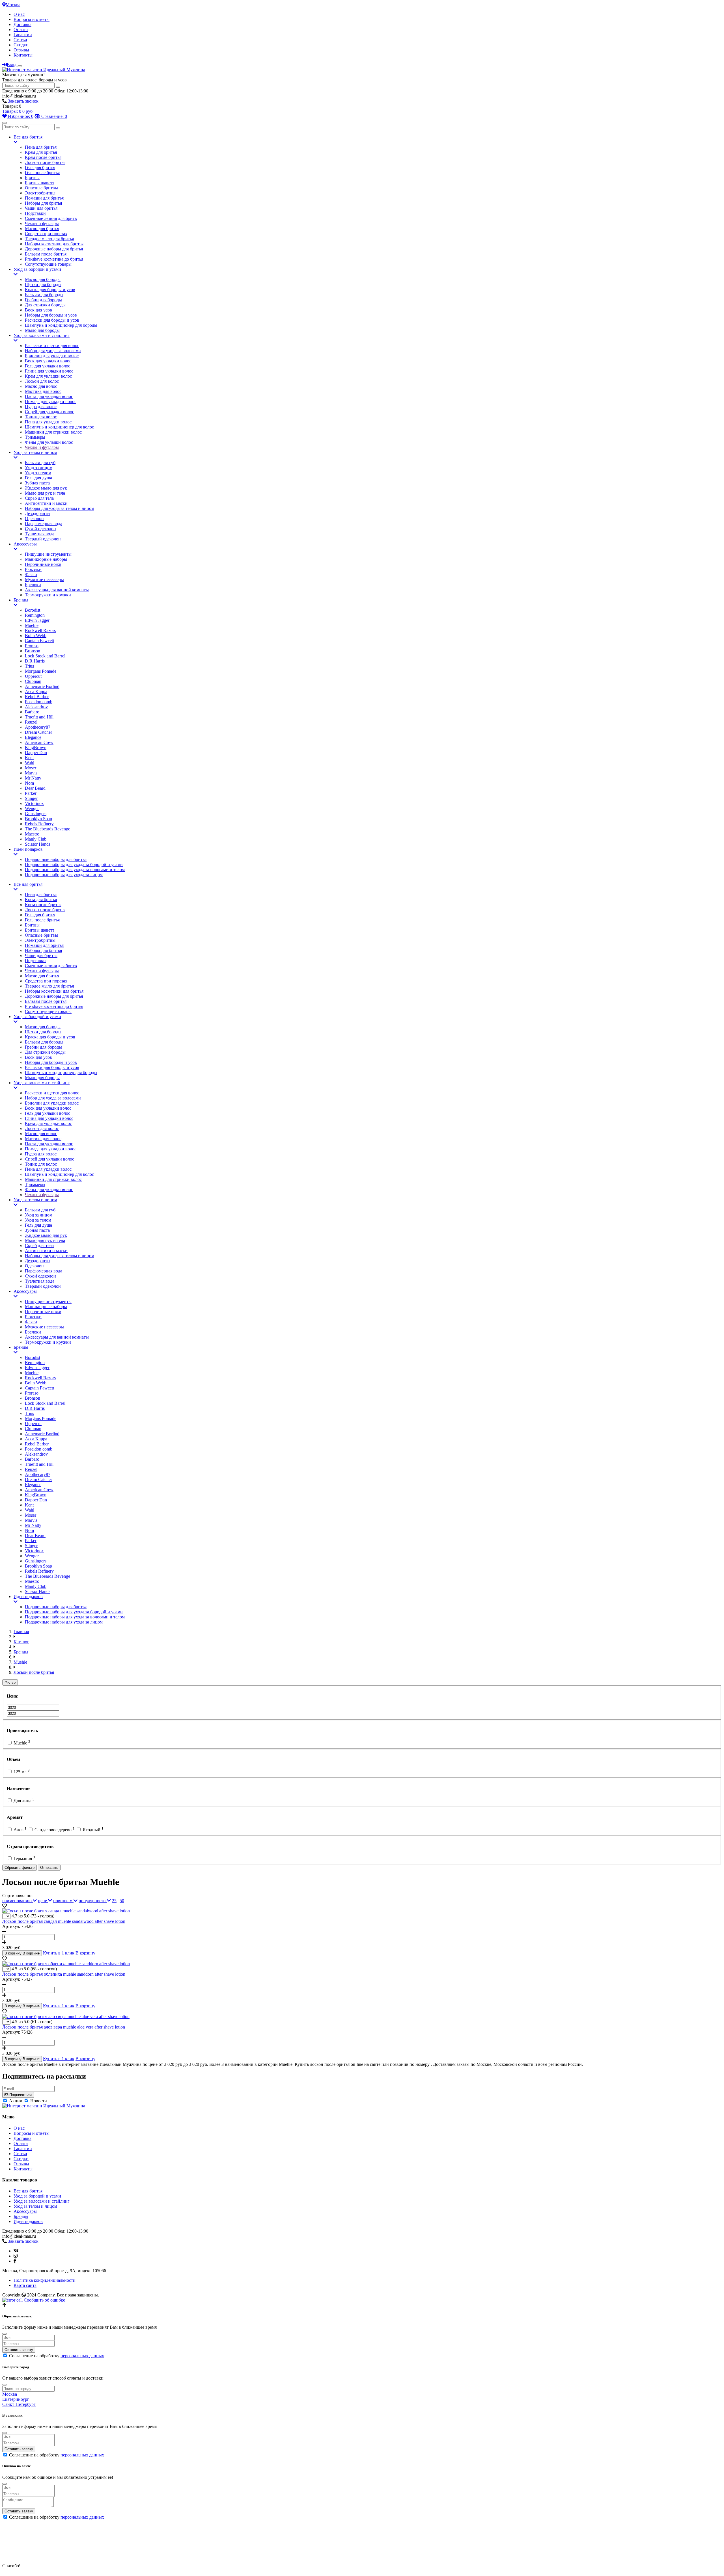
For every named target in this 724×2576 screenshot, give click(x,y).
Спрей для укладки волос (49, 412)
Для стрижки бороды (45, 305)
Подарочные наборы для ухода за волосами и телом (75, 870)
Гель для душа (38, 478)
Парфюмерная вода (44, 524)
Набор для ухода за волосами (53, 351)
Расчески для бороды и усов (52, 320)
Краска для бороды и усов (50, 290)
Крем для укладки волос (48, 376)
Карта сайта (25, 2285)
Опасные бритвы (41, 188)
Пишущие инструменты (48, 554)
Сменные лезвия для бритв (51, 218)
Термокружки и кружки (48, 595)
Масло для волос (41, 386)
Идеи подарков (28, 849)
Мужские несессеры (44, 580)
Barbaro (32, 712)
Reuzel (31, 722)
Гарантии (23, 35)
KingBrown (36, 747)
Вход (12, 65)
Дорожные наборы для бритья (54, 249)
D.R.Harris (35, 661)
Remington (35, 615)
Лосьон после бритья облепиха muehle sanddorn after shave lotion (64, 1974)
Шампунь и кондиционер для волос (59, 427)
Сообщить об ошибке (44, 2300)
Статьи (20, 40)
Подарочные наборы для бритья (56, 859)
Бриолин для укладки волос (52, 356)
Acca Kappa (36, 691)
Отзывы (21, 50)
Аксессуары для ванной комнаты (57, 590)
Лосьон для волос (42, 381)
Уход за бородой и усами (37, 269)
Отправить (49, 1868)
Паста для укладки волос (49, 396)
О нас (19, 14)
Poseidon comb (39, 702)
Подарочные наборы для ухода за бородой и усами (74, 864)
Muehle (32, 625)
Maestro (32, 834)
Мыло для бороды (42, 330)
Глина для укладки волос (49, 371)
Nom (29, 783)
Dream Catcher (38, 732)
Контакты (23, 55)
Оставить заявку (19, 2350)
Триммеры (35, 437)
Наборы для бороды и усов (51, 315)
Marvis (31, 773)
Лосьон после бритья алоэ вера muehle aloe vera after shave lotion (64, 2027)
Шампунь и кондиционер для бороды (61, 325)
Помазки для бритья (44, 198)
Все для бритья (28, 137)
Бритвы (32, 178)
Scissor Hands (38, 844)
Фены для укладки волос (49, 442)
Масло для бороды (43, 279)
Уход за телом (38, 473)
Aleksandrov (36, 707)
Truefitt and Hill (39, 717)
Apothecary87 (38, 727)
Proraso (32, 646)
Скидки (21, 45)
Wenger (32, 808)
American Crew (39, 742)
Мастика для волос (43, 391)
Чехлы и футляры (42, 223)
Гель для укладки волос (48, 366)
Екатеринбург (16, 2399)
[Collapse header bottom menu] (5, 123)
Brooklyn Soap (38, 819)
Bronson (33, 651)
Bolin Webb (36, 636)
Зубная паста (37, 483)
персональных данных (82, 2356)
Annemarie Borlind (42, 686)
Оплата (21, 30)
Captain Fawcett (39, 641)
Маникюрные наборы (46, 559)
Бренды (21, 600)
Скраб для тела (39, 498)
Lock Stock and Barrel (45, 656)
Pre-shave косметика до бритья (54, 259)
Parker (31, 793)
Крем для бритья (41, 152)
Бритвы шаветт (40, 183)
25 (114, 1901)
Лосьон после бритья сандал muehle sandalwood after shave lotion (64, 1921)
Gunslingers (36, 814)
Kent (29, 758)
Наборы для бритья (43, 203)
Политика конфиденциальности (45, 2280)
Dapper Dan (36, 753)
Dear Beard (35, 788)
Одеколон (34, 519)
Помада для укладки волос (51, 401)
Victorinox (34, 803)
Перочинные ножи (43, 564)
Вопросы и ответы (32, 19)
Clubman (33, 681)
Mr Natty (33, 778)
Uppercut (33, 676)
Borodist (33, 610)
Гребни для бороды (43, 300)
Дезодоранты (38, 513)
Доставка (22, 24)
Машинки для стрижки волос (53, 432)
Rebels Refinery (39, 824)
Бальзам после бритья (46, 254)
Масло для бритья (42, 229)
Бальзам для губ (40, 463)
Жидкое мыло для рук (46, 488)
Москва (13, 5)
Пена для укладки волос (48, 422)
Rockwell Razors (40, 630)
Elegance (33, 737)
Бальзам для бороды (44, 295)
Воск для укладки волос (48, 361)
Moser (31, 768)
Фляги (31, 574)
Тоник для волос (41, 417)
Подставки (35, 213)
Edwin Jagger (37, 620)
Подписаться (20, 2095)
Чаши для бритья (41, 208)
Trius (29, 666)
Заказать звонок (23, 101)
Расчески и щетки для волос (52, 346)
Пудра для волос (41, 407)
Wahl (30, 763)
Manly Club (36, 839)
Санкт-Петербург (19, 2404)
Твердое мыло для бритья (49, 239)
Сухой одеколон (40, 529)
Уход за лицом (39, 468)
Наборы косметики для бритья (54, 244)
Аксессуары (25, 544)
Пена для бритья (41, 147)
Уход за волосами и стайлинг (42, 335)
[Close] (5, 2334)
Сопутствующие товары (48, 264)
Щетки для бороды (43, 284)
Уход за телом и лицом (35, 452)
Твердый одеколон (43, 539)
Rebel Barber (37, 697)
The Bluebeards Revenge (48, 829)
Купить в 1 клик (59, 1953)
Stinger (31, 798)
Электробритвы (40, 193)
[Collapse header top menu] (20, 66)
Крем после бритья (43, 157)
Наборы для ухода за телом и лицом (60, 508)
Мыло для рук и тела (45, 493)
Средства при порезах (46, 234)
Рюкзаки (33, 569)
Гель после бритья (42, 173)
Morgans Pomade (41, 671)
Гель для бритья (40, 167)
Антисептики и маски (46, 503)
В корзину (85, 1953)
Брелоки (33, 585)
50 (122, 1901)
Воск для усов (38, 310)
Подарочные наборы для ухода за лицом (64, 875)
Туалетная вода (40, 534)
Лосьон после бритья (45, 162)
